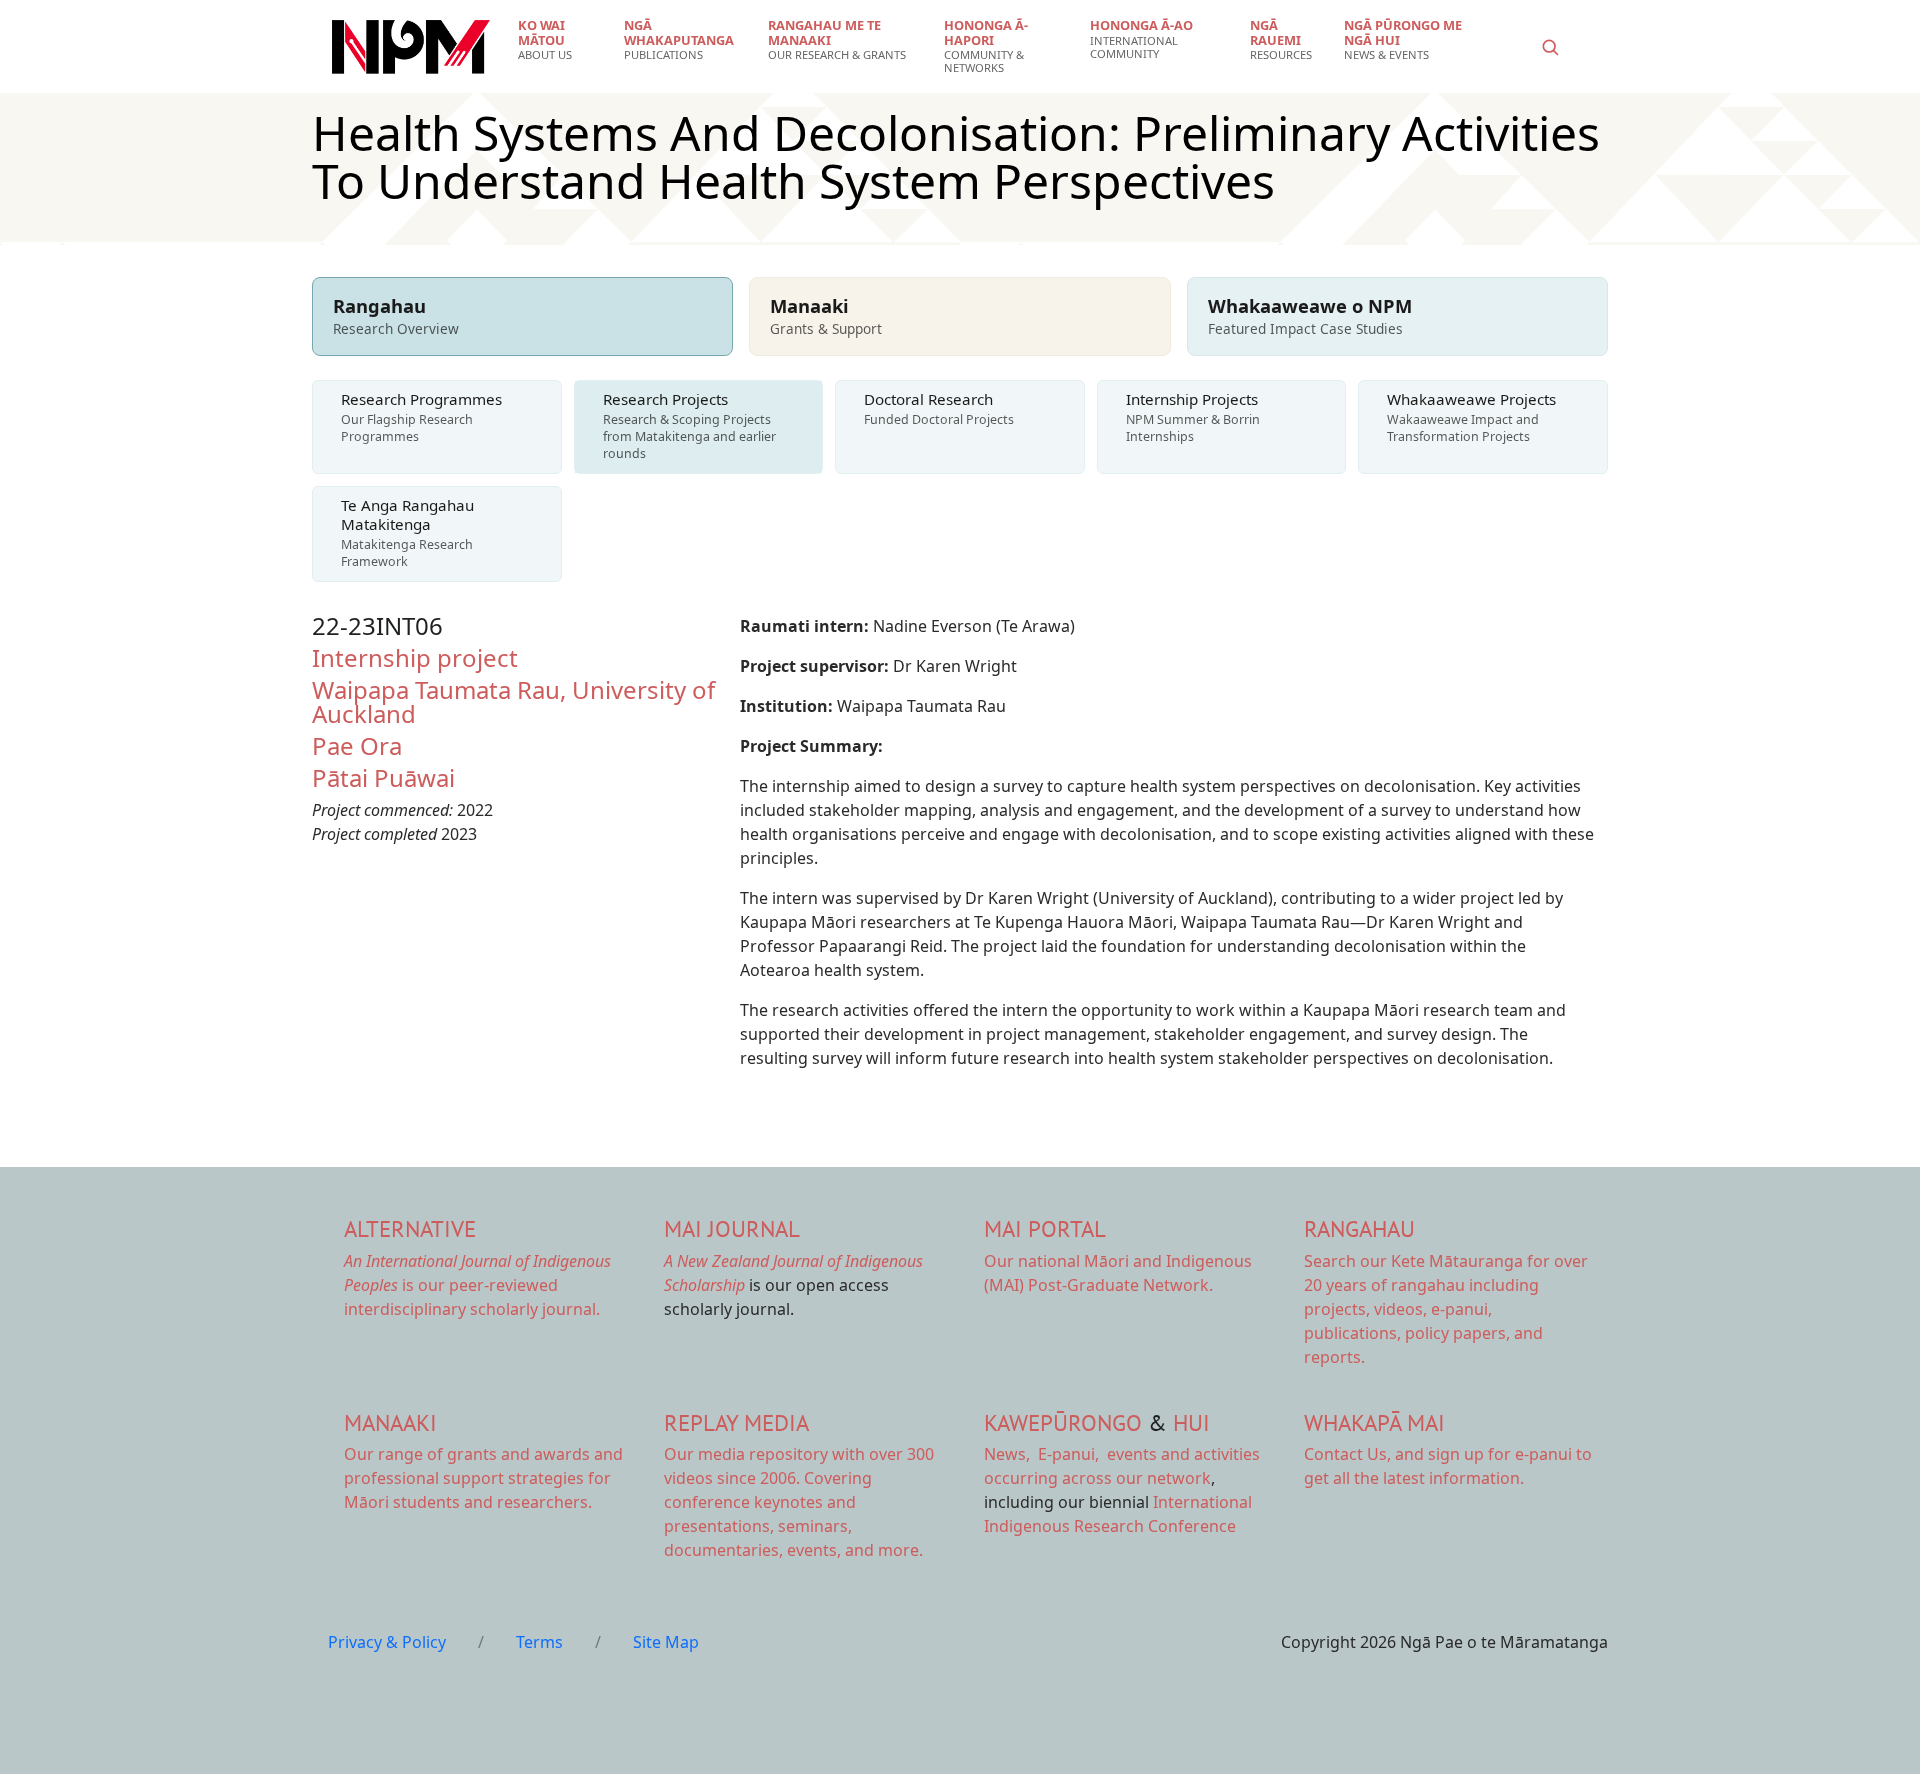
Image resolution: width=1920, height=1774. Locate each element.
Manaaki (390, 1422)
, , (1043, 1454)
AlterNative (410, 1228)
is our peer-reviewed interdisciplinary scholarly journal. (477, 1285)
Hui (1191, 1422)
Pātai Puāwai (383, 777)
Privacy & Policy (387, 1642)
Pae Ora (357, 745)
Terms (539, 1642)
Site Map (666, 1642)
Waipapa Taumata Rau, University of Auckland (513, 701)
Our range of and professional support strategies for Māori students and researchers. (483, 1478)
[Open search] (1550, 47)
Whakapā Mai (1374, 1422)
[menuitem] (558, 40)
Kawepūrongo (1063, 1422)
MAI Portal (1045, 1228)
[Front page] (411, 47)
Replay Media (736, 1422)
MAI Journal (732, 1228)
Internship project (415, 657)
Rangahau (1359, 1228)
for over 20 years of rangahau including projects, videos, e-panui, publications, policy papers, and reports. (1446, 1309)
